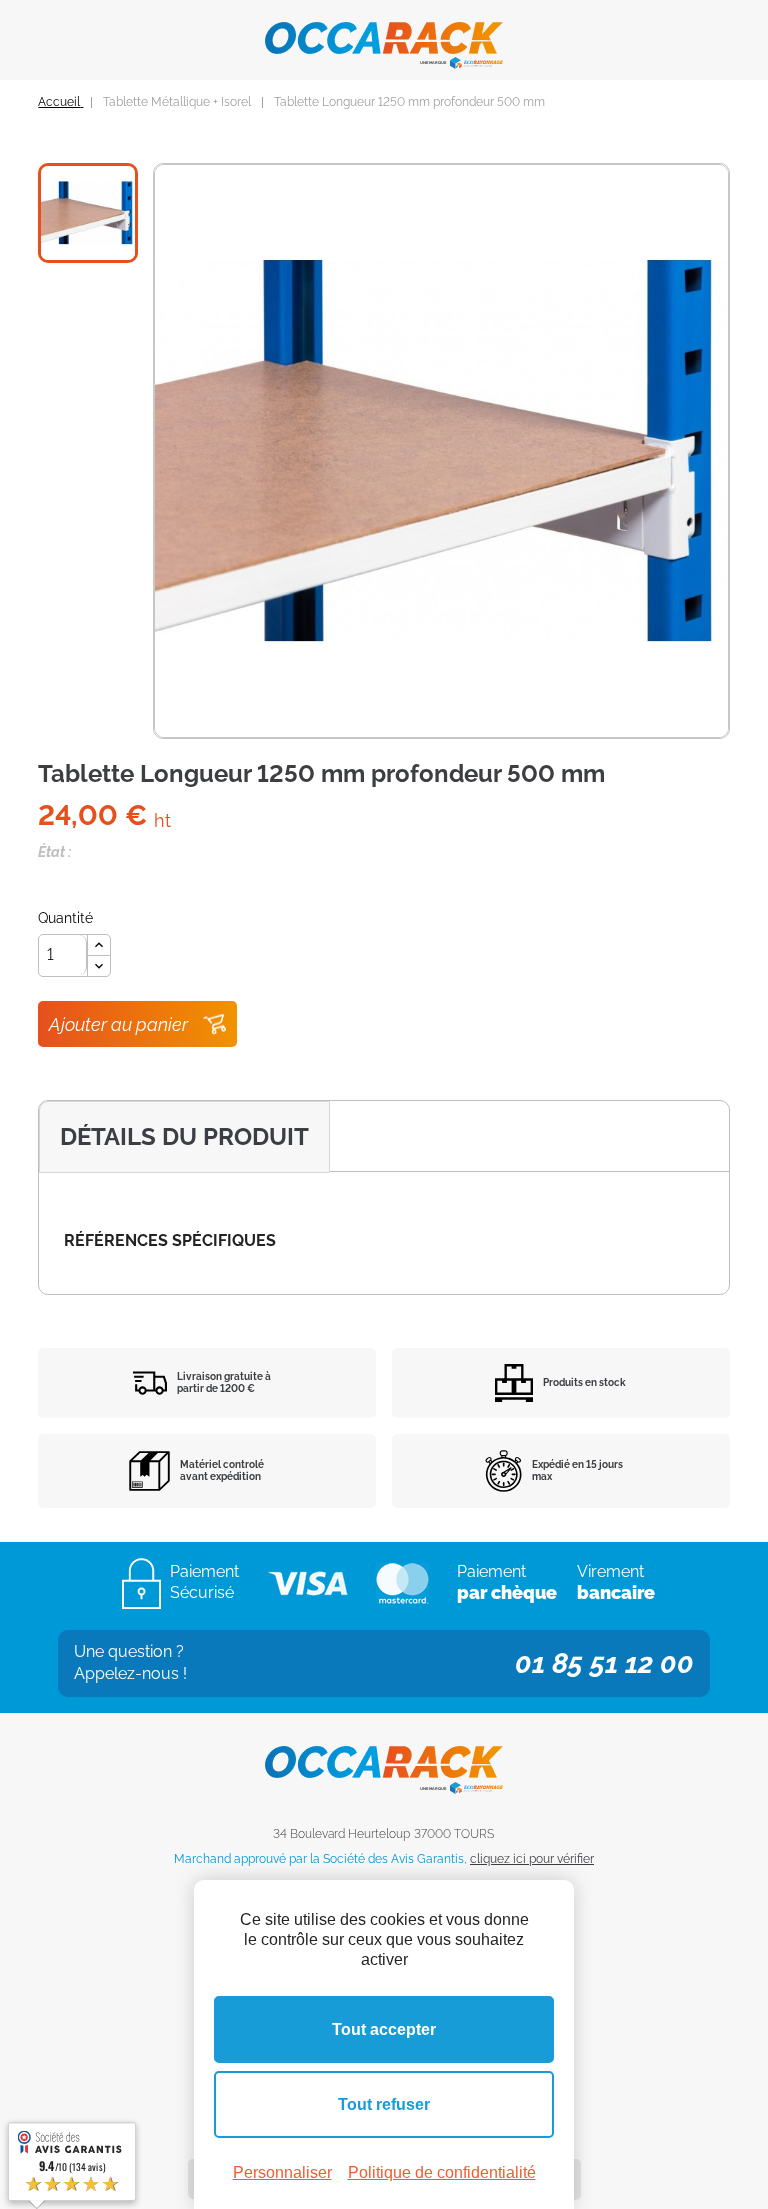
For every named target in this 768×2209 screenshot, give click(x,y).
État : (54, 852)
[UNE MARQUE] (384, 38)
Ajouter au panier (118, 1024)
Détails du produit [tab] (184, 1136)
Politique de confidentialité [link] (442, 2172)
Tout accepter (384, 2029)
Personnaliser (282, 2172)
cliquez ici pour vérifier (532, 1859)
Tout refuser (384, 2104)
